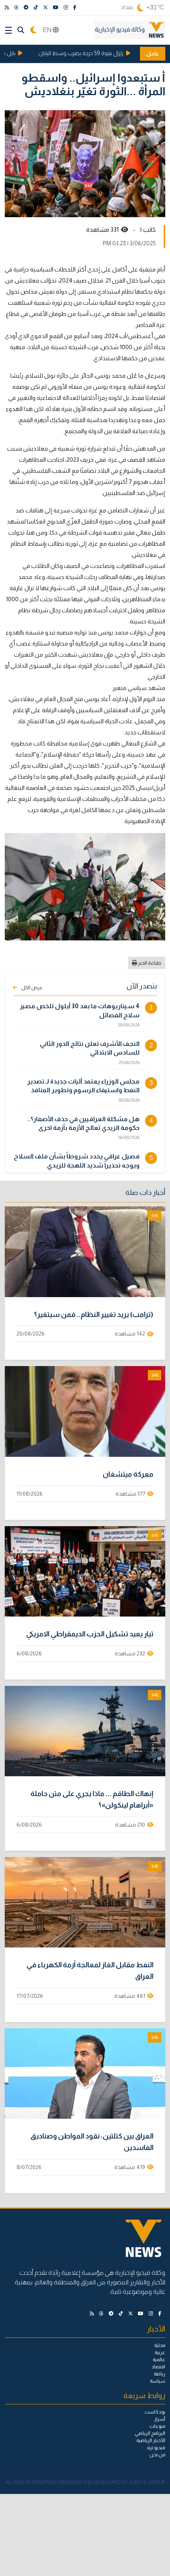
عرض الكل (32, 988)
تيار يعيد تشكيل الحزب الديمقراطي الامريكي (90, 1634)
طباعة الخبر (149, 963)
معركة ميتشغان (128, 1474)
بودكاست (155, 2412)
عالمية (159, 2360)
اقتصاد (158, 2367)
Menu (8, 30)
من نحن (157, 2455)
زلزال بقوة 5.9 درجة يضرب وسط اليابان (96, 53)
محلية (160, 2345)
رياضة (160, 2374)
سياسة (158, 2381)
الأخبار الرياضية (151, 2440)
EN (48, 30)
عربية (160, 2352)
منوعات (157, 2426)
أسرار (160, 2419)
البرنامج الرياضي (150, 2433)
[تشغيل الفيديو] (85, 1252)
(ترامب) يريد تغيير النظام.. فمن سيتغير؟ (94, 1315)
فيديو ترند (156, 2448)
